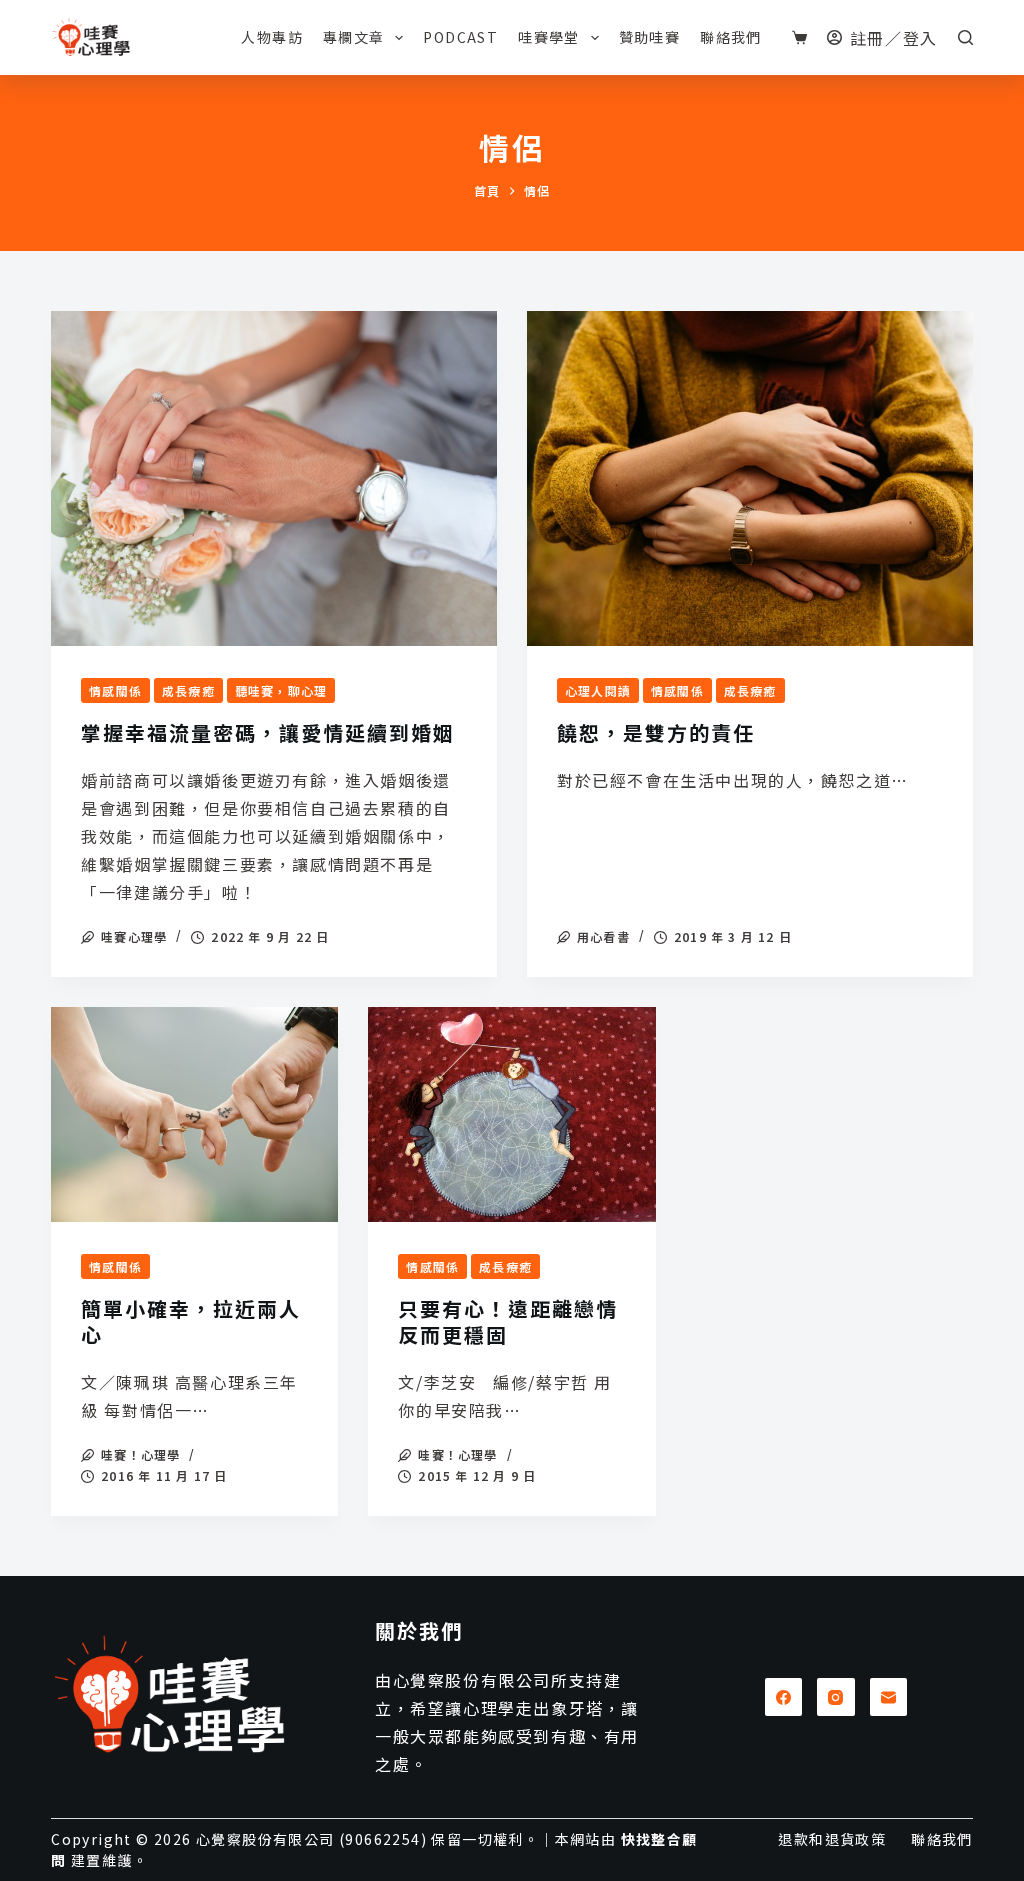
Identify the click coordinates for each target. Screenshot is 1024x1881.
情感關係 (115, 690)
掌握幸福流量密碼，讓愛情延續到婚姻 (268, 732)
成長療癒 (188, 690)
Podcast (460, 37)
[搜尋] (965, 37)
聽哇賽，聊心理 (281, 690)
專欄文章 (354, 37)
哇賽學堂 (549, 37)
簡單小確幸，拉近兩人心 (191, 1321)
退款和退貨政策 (832, 1839)
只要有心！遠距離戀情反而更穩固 (508, 1321)
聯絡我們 (731, 37)
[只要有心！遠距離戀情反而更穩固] (511, 1114)
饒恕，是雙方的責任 (656, 732)
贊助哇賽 (650, 37)
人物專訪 (272, 37)
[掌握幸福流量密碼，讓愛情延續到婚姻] (274, 478)
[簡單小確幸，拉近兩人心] (194, 1114)
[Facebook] (784, 1697)
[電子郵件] (889, 1697)
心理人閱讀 (598, 690)
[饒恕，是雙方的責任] (750, 478)
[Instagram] (836, 1697)
